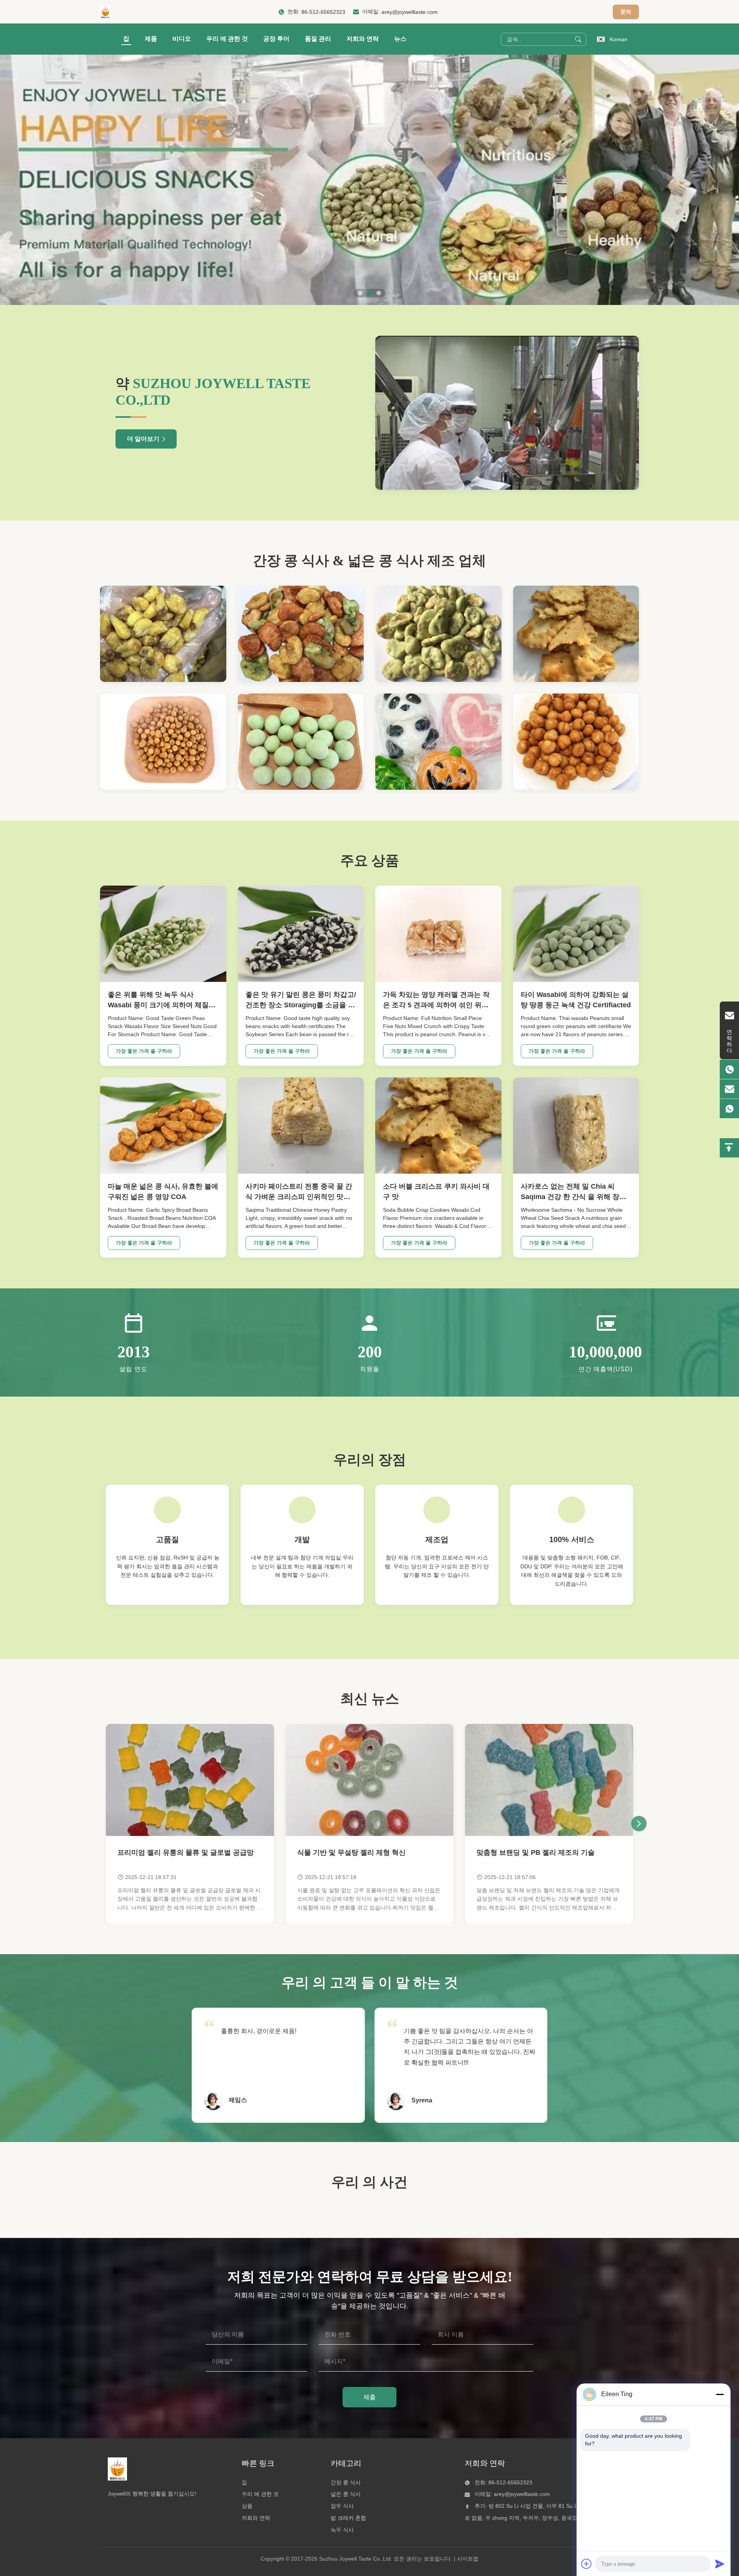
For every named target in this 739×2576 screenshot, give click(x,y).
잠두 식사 (342, 2506)
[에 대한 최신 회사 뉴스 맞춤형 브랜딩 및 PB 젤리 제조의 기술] (549, 1780)
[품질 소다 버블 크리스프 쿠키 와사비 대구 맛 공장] (438, 1126)
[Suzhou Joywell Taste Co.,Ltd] (105, 12)
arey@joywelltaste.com (410, 12)
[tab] (360, 293)
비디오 (182, 39)
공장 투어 (276, 39)
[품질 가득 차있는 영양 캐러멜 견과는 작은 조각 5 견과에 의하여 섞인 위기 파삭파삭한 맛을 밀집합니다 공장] (438, 934)
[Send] (720, 2564)
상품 (247, 2506)
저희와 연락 (363, 39)
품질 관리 (318, 39)
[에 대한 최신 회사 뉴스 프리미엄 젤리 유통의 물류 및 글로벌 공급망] (190, 1780)
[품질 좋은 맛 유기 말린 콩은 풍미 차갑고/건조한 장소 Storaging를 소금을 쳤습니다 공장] (301, 934)
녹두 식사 (342, 2530)
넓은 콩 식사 (346, 2494)
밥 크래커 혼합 (348, 2518)
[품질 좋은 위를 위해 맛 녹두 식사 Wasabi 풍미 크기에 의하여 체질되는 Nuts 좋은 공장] (163, 934)
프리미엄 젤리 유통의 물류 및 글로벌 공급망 (186, 1852)
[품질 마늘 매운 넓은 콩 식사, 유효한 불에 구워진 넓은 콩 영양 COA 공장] (163, 1126)
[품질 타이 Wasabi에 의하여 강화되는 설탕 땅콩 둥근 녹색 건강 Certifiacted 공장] (576, 934)
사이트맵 (468, 2559)
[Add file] (587, 2564)
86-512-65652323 (323, 12)
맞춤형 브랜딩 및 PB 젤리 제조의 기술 (536, 1852)
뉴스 (400, 39)
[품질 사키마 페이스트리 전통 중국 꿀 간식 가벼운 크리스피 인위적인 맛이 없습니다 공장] (301, 1126)
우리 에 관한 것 (227, 39)
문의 (626, 12)
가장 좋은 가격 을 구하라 (144, 1051)
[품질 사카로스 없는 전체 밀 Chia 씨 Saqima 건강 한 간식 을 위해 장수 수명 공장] (576, 1126)
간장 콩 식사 (346, 2482)
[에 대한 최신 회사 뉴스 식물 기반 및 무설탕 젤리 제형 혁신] (370, 1780)
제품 (151, 39)
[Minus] (720, 2394)
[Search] (578, 39)
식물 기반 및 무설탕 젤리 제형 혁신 (351, 1852)
